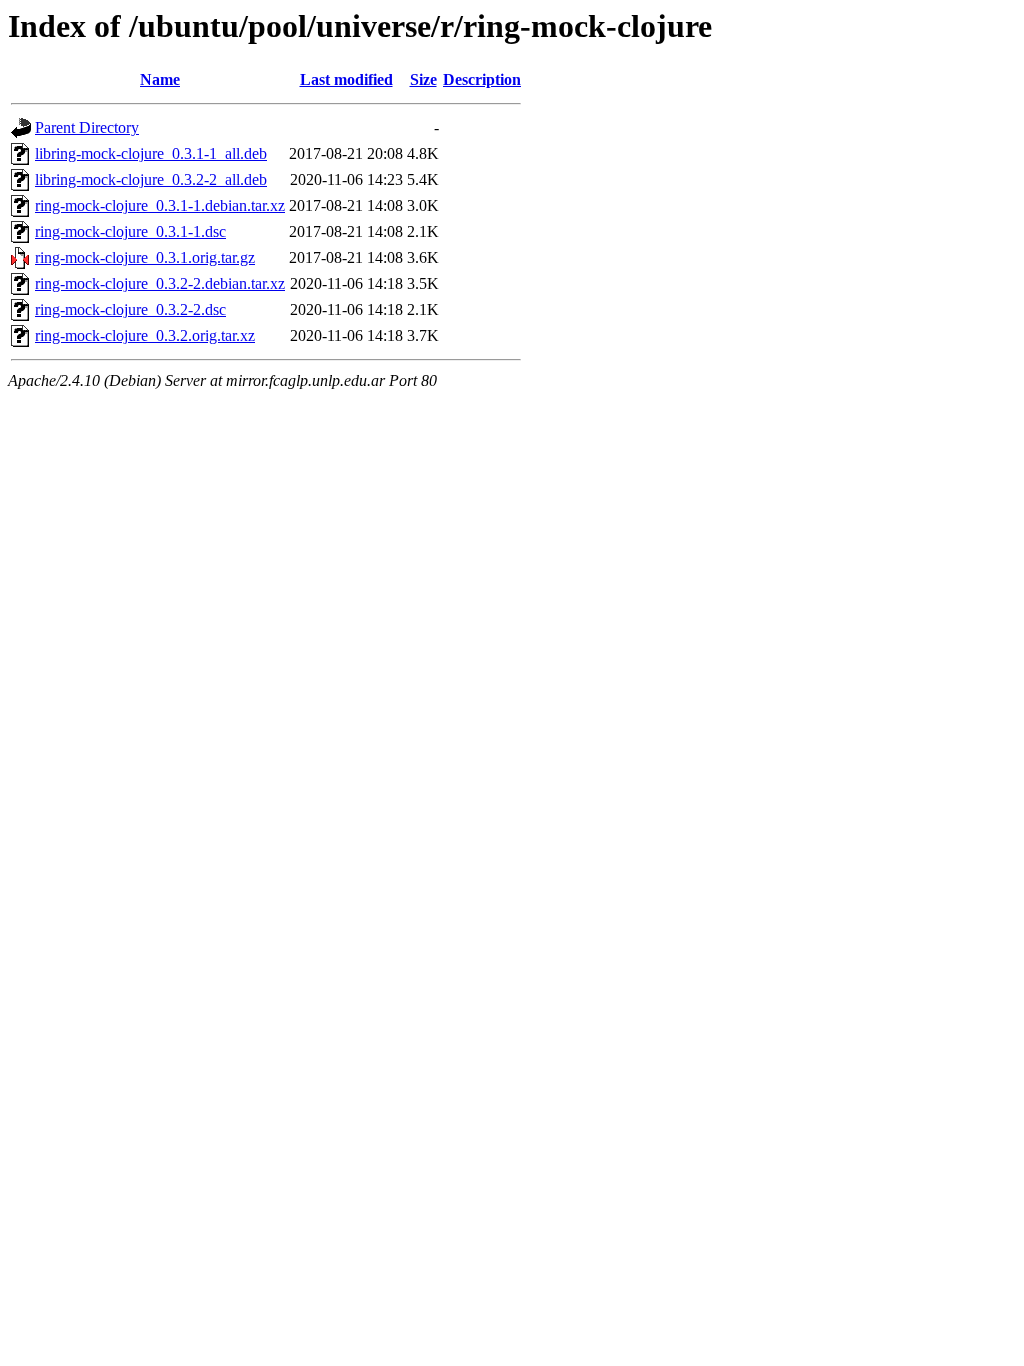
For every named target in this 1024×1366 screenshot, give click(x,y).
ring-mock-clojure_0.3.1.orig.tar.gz (145, 257)
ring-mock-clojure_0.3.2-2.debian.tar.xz (160, 283)
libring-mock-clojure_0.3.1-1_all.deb (151, 153)
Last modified (346, 79)
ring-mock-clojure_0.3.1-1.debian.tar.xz (160, 205)
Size (423, 79)
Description (482, 79)
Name (160, 79)
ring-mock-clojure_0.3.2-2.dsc (130, 309)
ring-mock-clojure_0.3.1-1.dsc (130, 231)
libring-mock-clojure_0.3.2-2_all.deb (151, 179)
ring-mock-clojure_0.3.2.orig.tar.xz (145, 335)
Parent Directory (87, 127)
